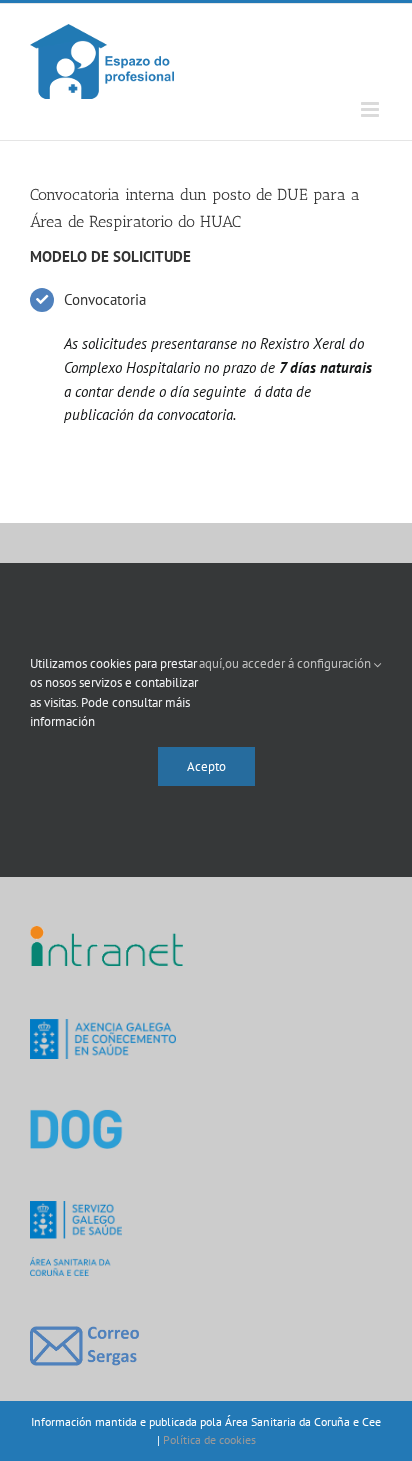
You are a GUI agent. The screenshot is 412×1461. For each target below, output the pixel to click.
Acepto (206, 766)
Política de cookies (209, 1439)
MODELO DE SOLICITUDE (110, 256)
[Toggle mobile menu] (371, 109)
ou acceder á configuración (299, 663)
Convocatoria (105, 299)
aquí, (212, 663)
